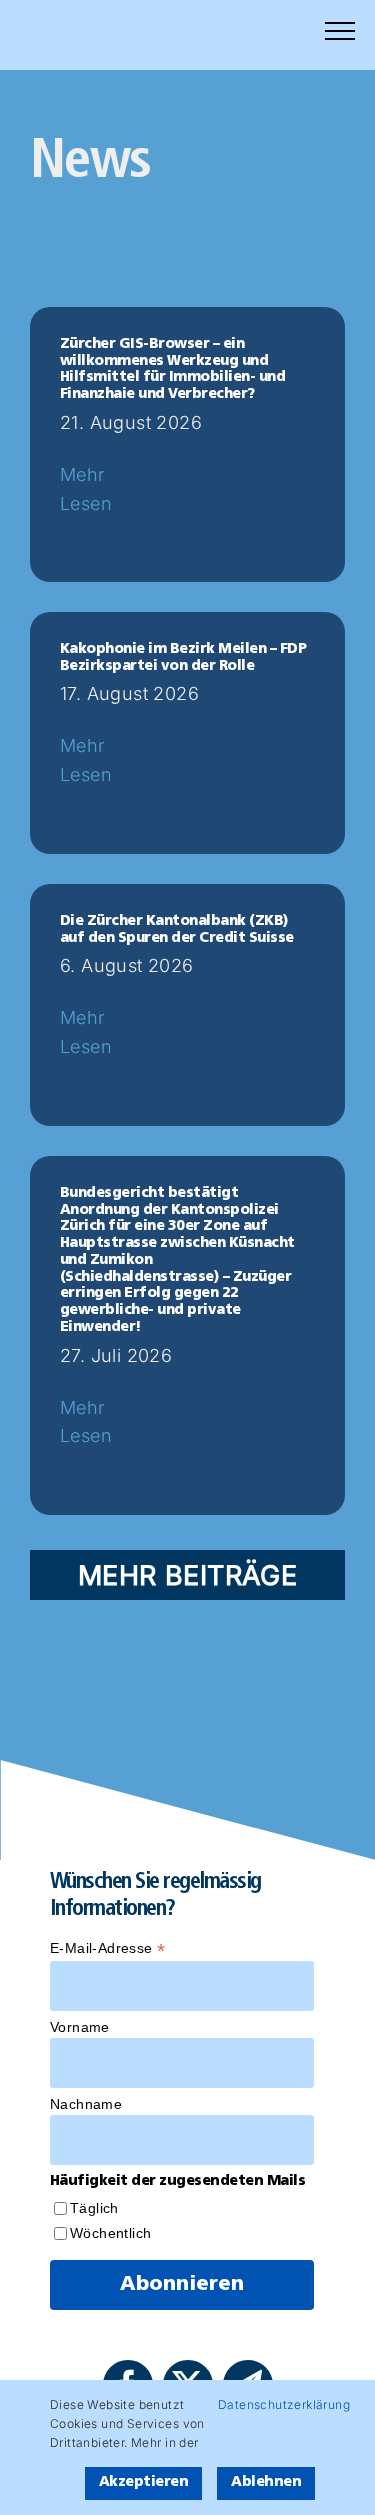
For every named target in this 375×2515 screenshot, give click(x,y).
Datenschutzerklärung (284, 2404)
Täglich (94, 2208)
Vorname (80, 2027)
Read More (108, 518)
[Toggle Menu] (340, 31)
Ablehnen (266, 2482)
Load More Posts (187, 1575)
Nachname (86, 2104)
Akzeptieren (144, 2482)
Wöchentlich (110, 2233)
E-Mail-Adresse (107, 1948)
